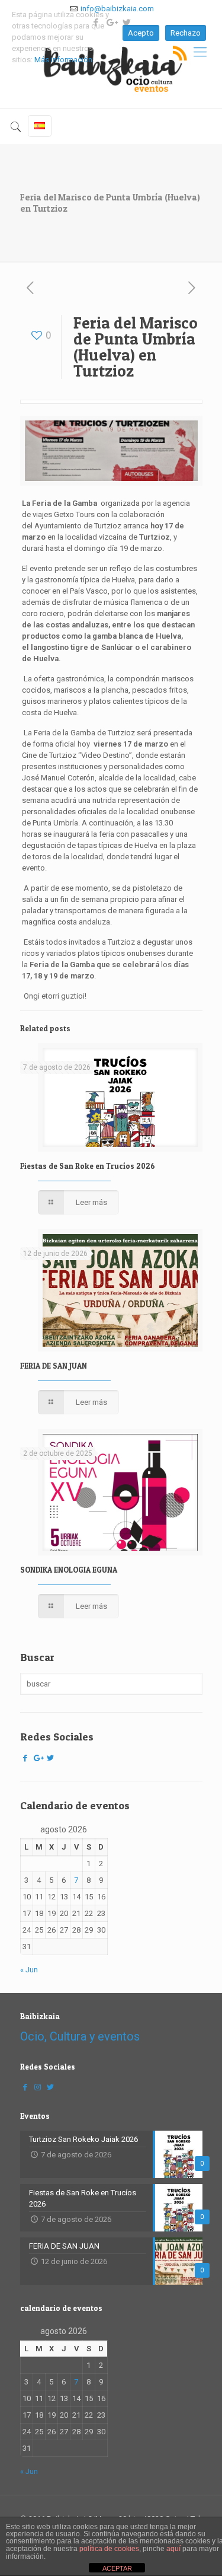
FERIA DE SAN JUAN (54, 1366)
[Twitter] (50, 1758)
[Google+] (38, 1758)
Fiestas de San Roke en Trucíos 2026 (88, 1166)
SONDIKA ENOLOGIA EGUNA (69, 1570)
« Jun (29, 1970)
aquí (173, 2549)
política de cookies (109, 2549)
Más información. (64, 60)
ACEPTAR (117, 2568)
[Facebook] (25, 1758)
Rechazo (186, 33)
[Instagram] (38, 2087)
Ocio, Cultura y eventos (80, 2036)
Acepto (141, 33)
